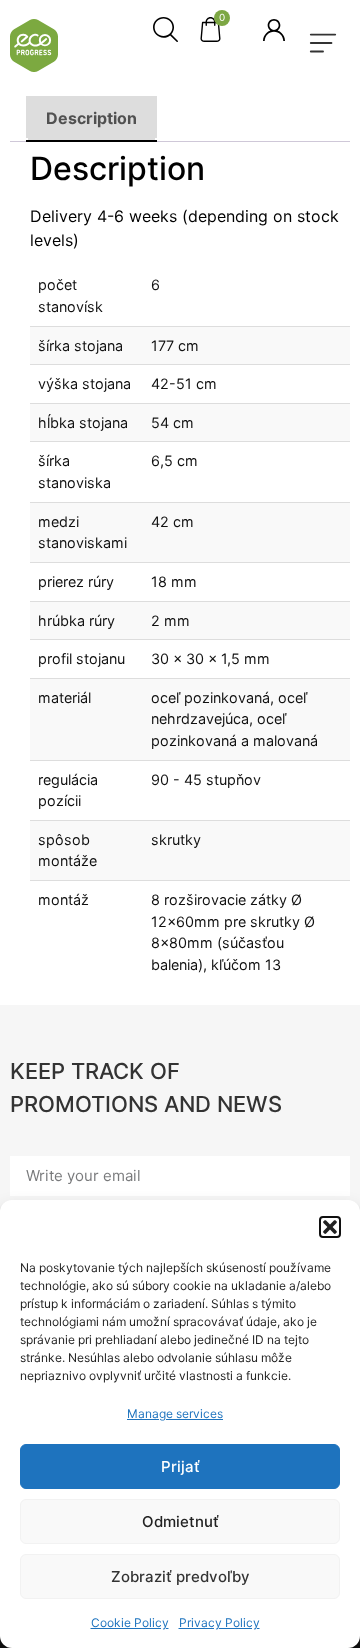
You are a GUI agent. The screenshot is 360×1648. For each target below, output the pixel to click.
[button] (330, 1227)
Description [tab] (91, 118)
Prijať (180, 1466)
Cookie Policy (130, 1622)
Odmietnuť (180, 1521)
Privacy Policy (219, 1622)
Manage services (175, 1413)
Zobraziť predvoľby (180, 1576)
